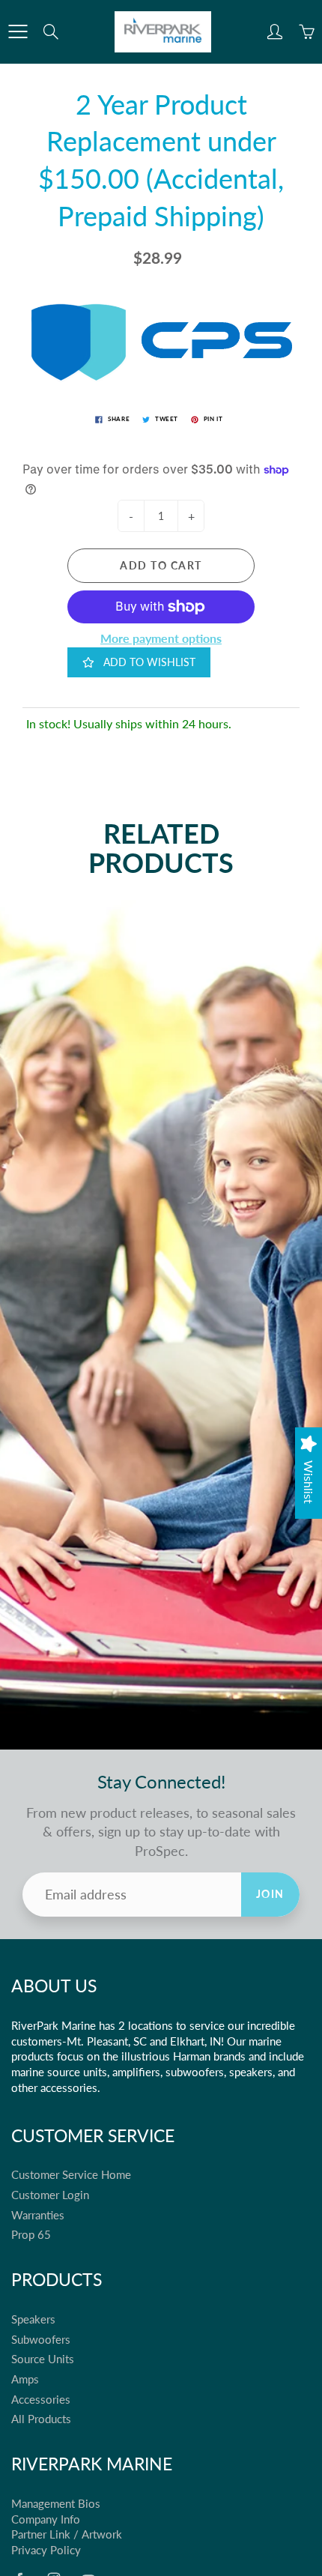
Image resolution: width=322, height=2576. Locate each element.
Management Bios (56, 2504)
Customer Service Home (71, 2175)
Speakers (33, 2319)
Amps (25, 2379)
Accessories (41, 2400)
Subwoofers (41, 2340)
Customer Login (50, 2195)
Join (270, 1894)
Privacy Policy (46, 2550)
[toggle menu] (18, 31)
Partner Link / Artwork (67, 2534)
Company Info (46, 2519)
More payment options (161, 638)
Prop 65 (31, 2235)
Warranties (38, 2215)
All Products (41, 2419)
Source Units (43, 2359)
